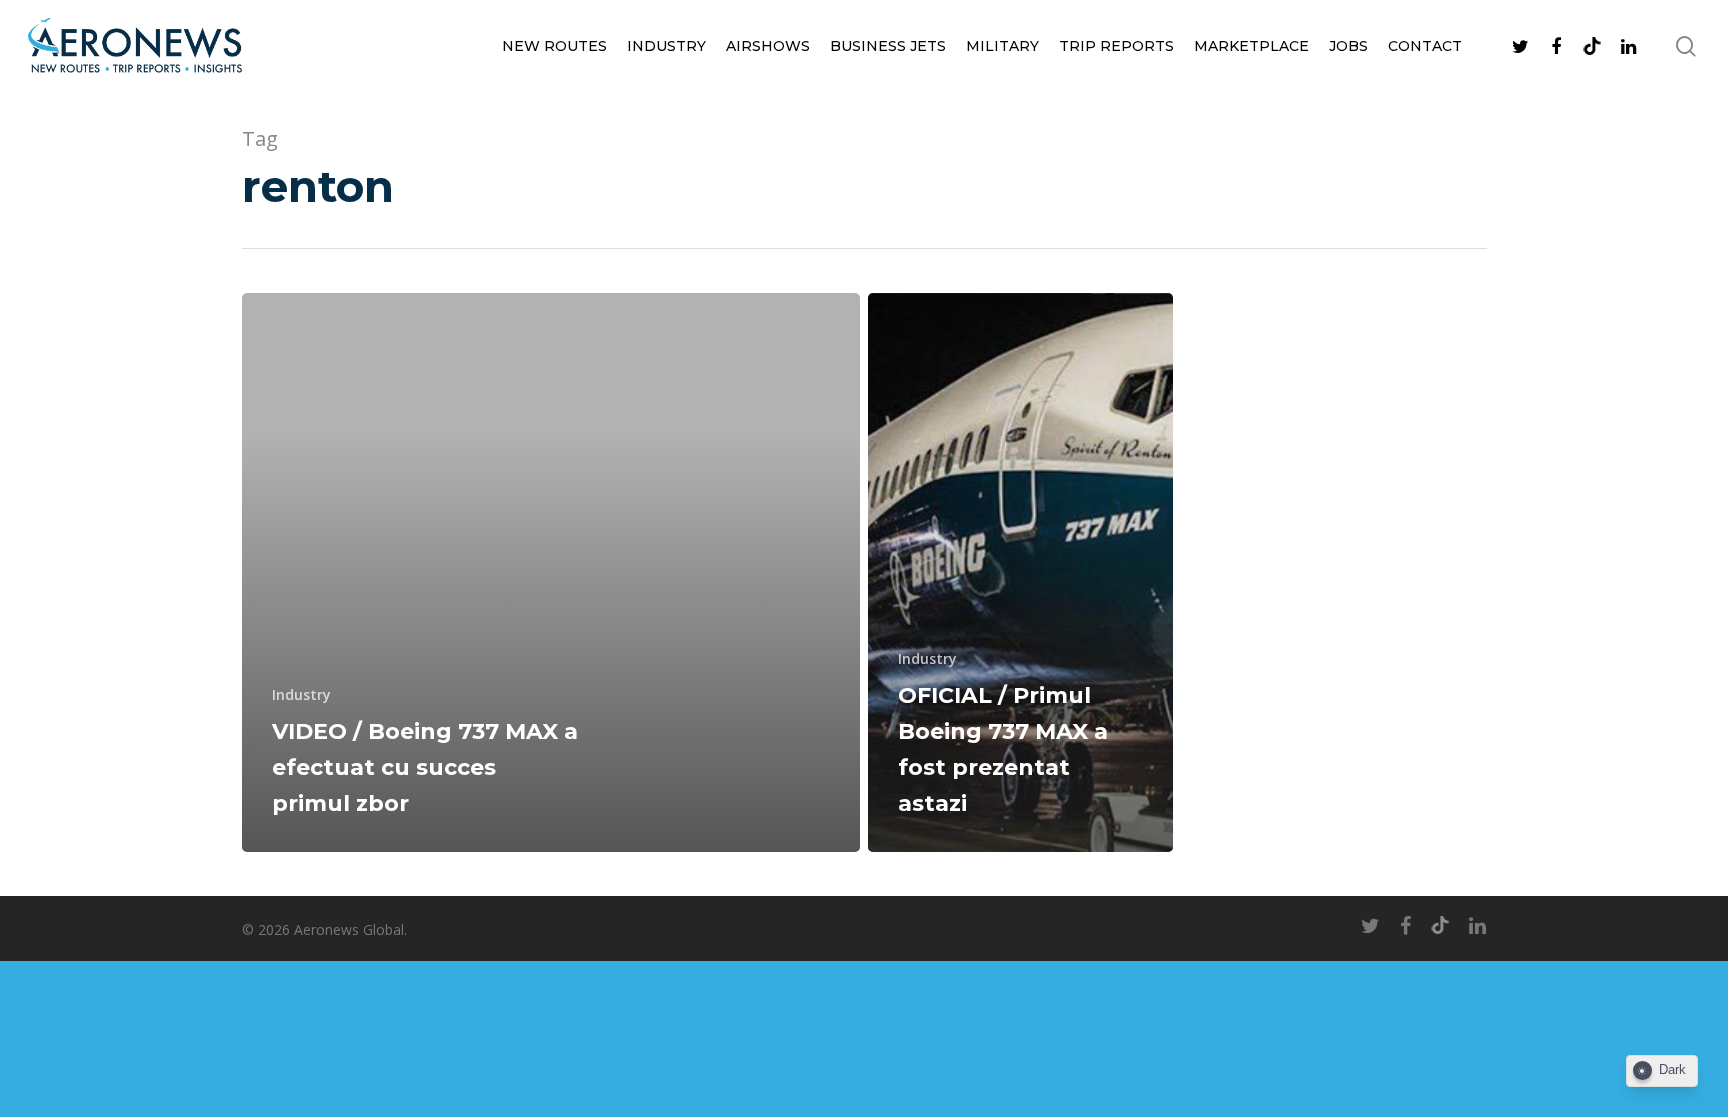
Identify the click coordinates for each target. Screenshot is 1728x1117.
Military (1002, 46)
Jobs (1348, 46)
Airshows (768, 46)
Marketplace (1251, 46)
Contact (1425, 46)
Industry (666, 46)
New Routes (554, 46)
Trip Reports (1116, 46)
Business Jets (888, 46)
